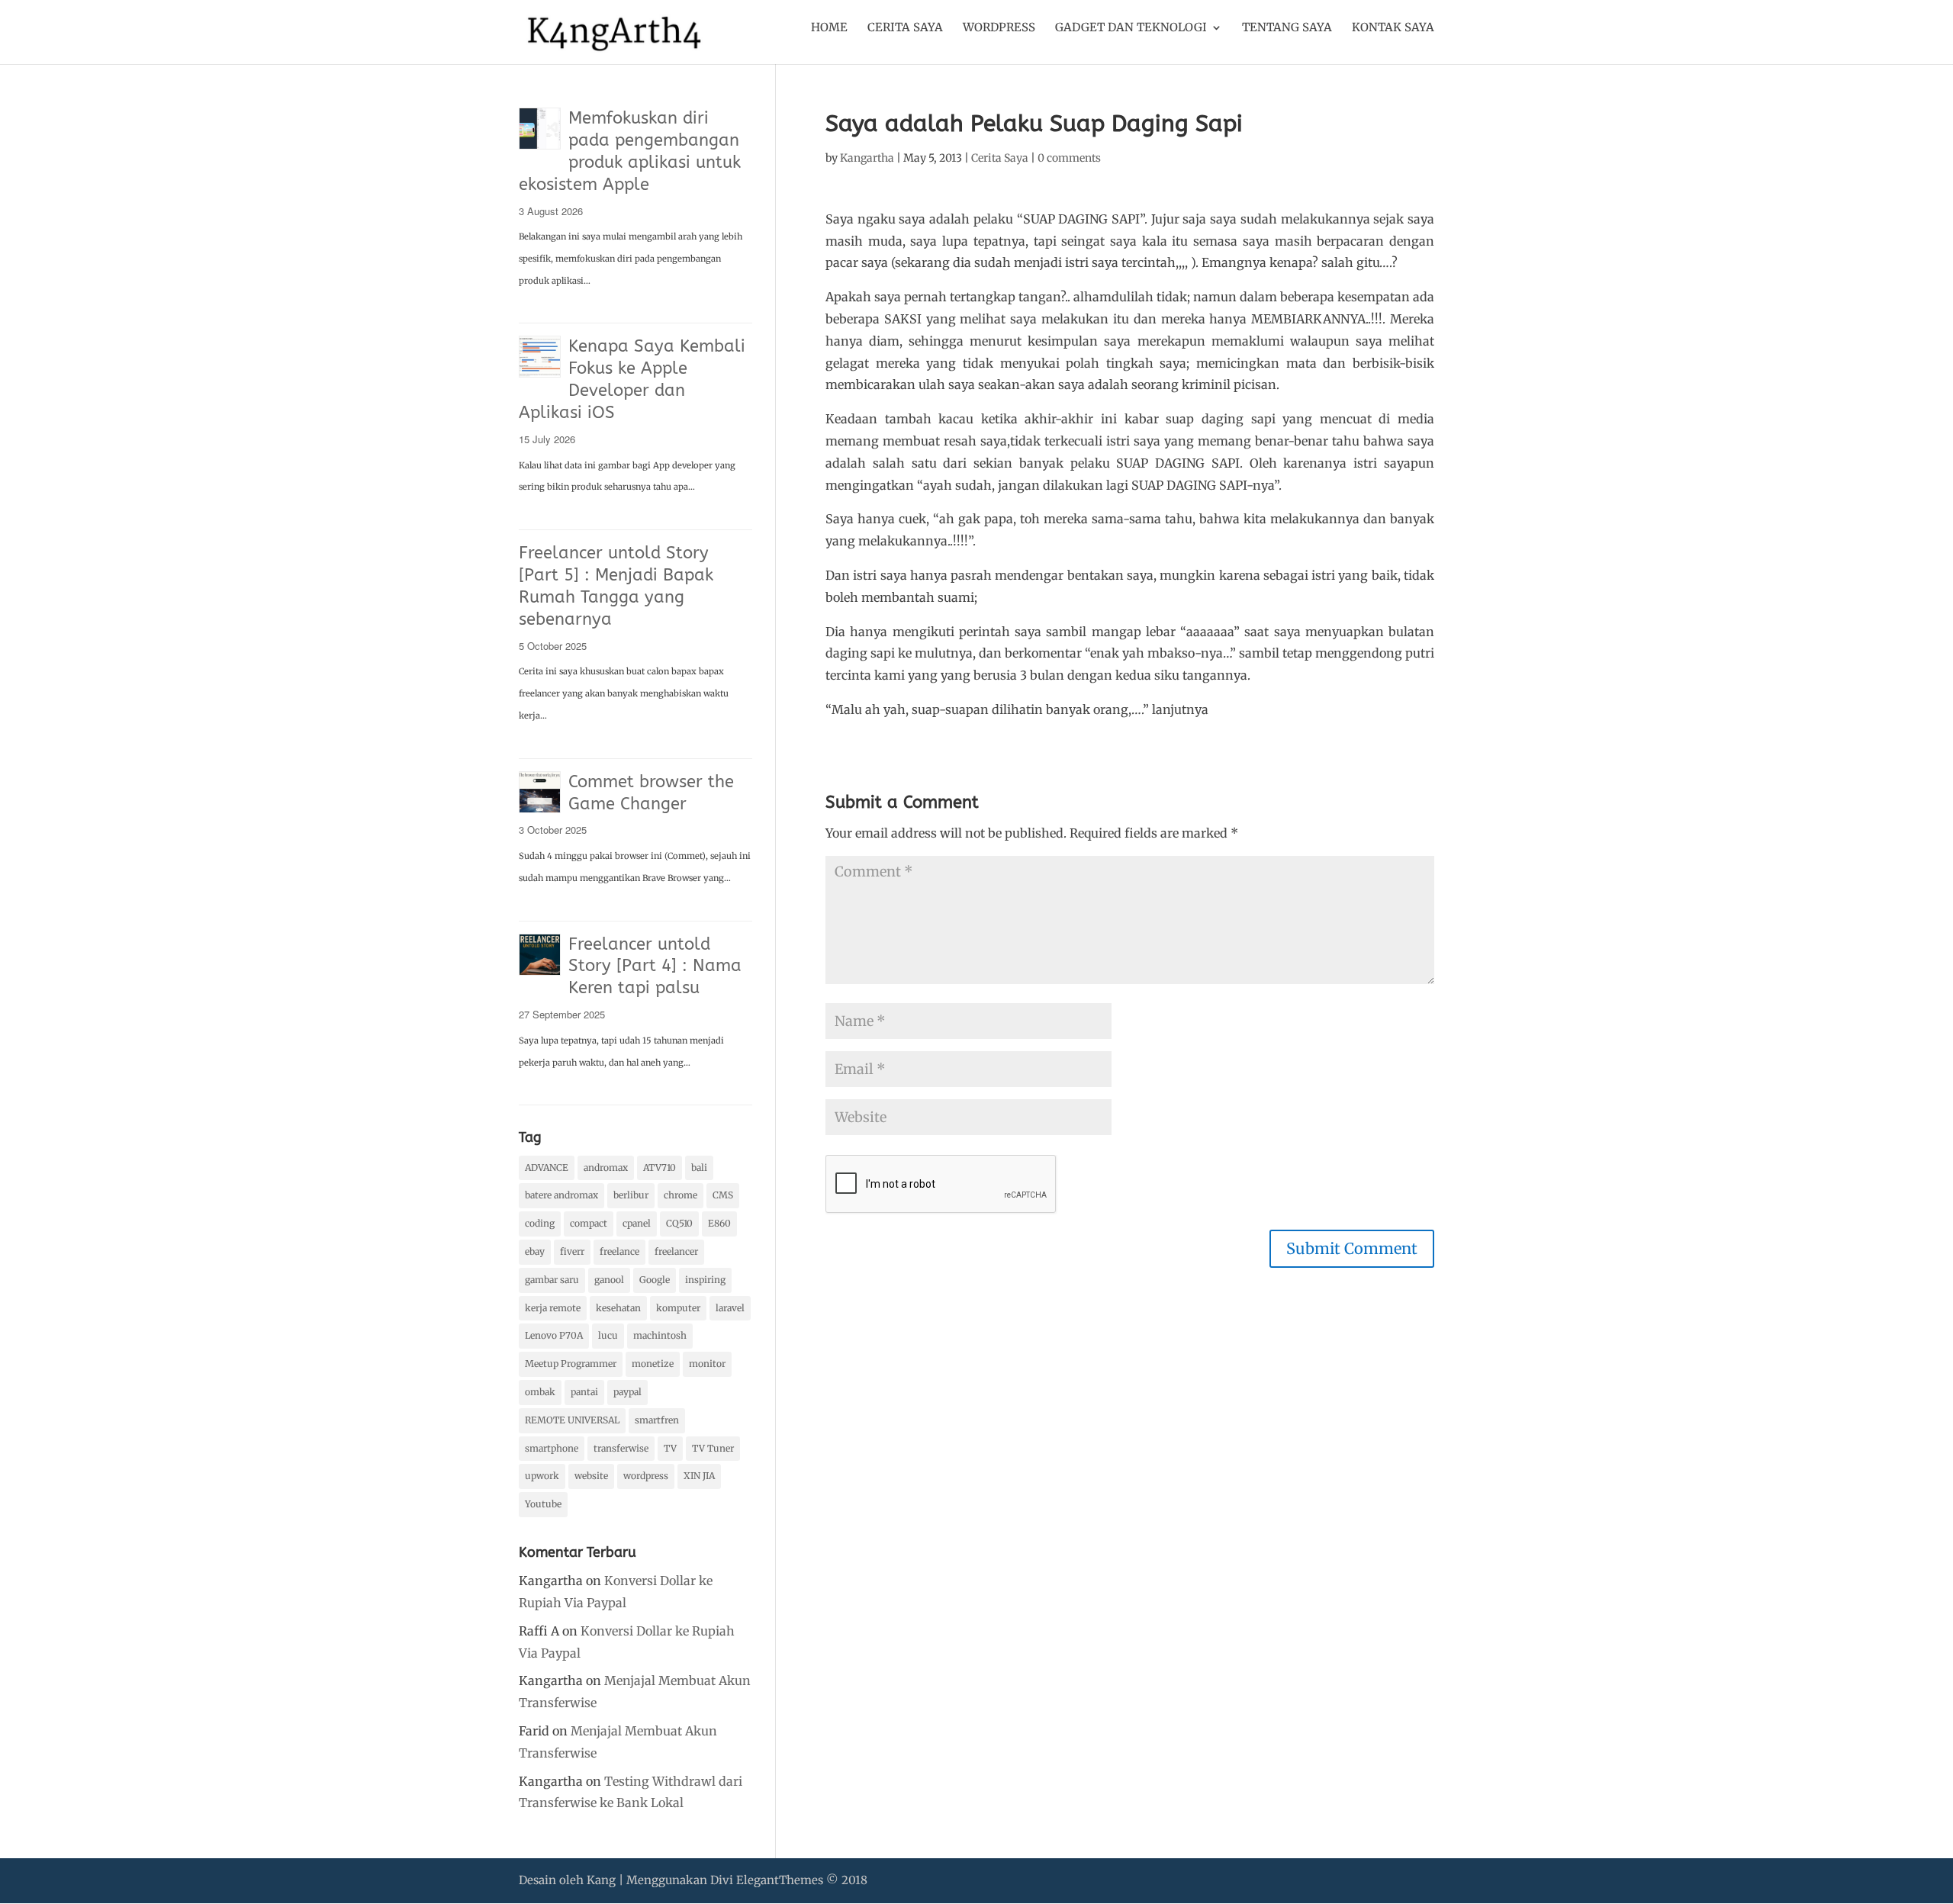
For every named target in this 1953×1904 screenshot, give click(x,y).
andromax (606, 1167)
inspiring (705, 1280)
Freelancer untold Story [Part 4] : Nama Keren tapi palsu (655, 966)
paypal (627, 1392)
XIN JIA (699, 1476)
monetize (653, 1364)
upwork (542, 1476)
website (591, 1476)
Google (655, 1280)
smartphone (552, 1448)
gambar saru (552, 1280)
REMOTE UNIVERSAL (572, 1420)
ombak (540, 1392)
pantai (584, 1392)
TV (670, 1448)
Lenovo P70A (554, 1335)
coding (540, 1223)
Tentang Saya (1287, 28)
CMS (723, 1195)
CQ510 (679, 1223)
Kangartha (867, 158)
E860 (719, 1223)
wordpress (646, 1476)
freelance (619, 1251)
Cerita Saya (905, 28)
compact (589, 1223)
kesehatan (618, 1308)
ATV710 (660, 1167)
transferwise (621, 1448)
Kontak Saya (1393, 28)
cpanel (637, 1223)
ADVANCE (547, 1167)
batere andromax (561, 1195)
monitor (707, 1364)
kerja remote (553, 1308)
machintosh (660, 1335)
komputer (678, 1308)
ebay (535, 1251)
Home (829, 28)
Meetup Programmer (571, 1364)
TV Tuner (713, 1448)
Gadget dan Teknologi (1131, 28)
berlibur (631, 1195)
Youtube (543, 1504)
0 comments (1069, 158)
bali (699, 1167)
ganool (609, 1280)
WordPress (999, 28)
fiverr (572, 1251)
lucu (608, 1335)
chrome (680, 1195)
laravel (730, 1308)
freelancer (676, 1251)
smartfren (657, 1420)
